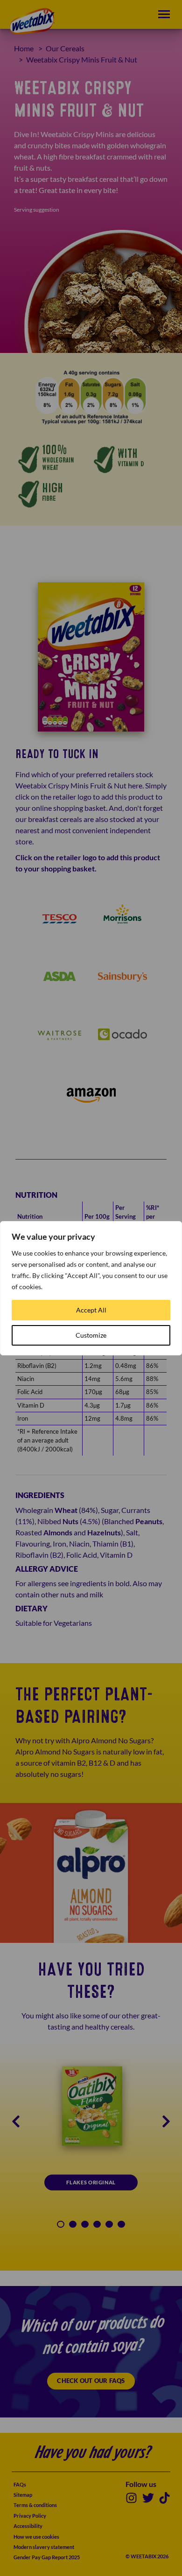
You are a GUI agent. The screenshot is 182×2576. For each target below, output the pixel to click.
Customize (91, 1335)
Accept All (91, 1310)
